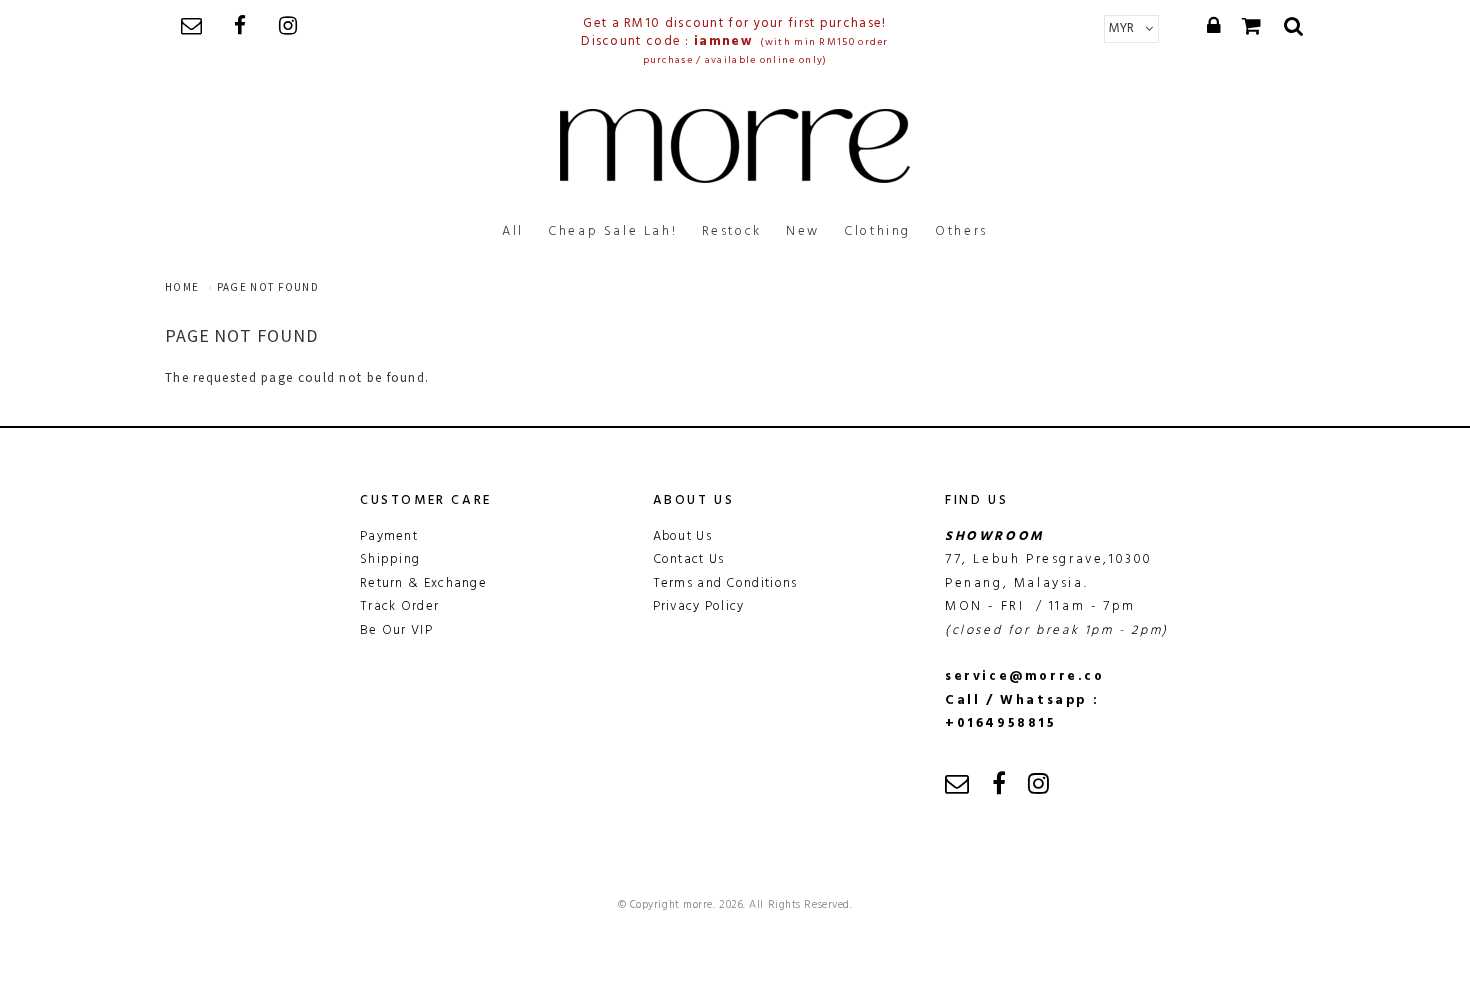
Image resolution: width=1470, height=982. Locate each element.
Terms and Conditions (725, 583)
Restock (732, 231)
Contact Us (689, 559)
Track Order (399, 606)
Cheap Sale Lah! (612, 231)
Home (182, 287)
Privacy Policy (699, 606)
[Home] (735, 146)
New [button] (803, 231)
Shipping (390, 559)
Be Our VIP (396, 630)
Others (961, 231)
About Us (682, 536)
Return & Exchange (423, 583)
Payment (389, 536)
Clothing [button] (877, 231)
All (513, 231)
